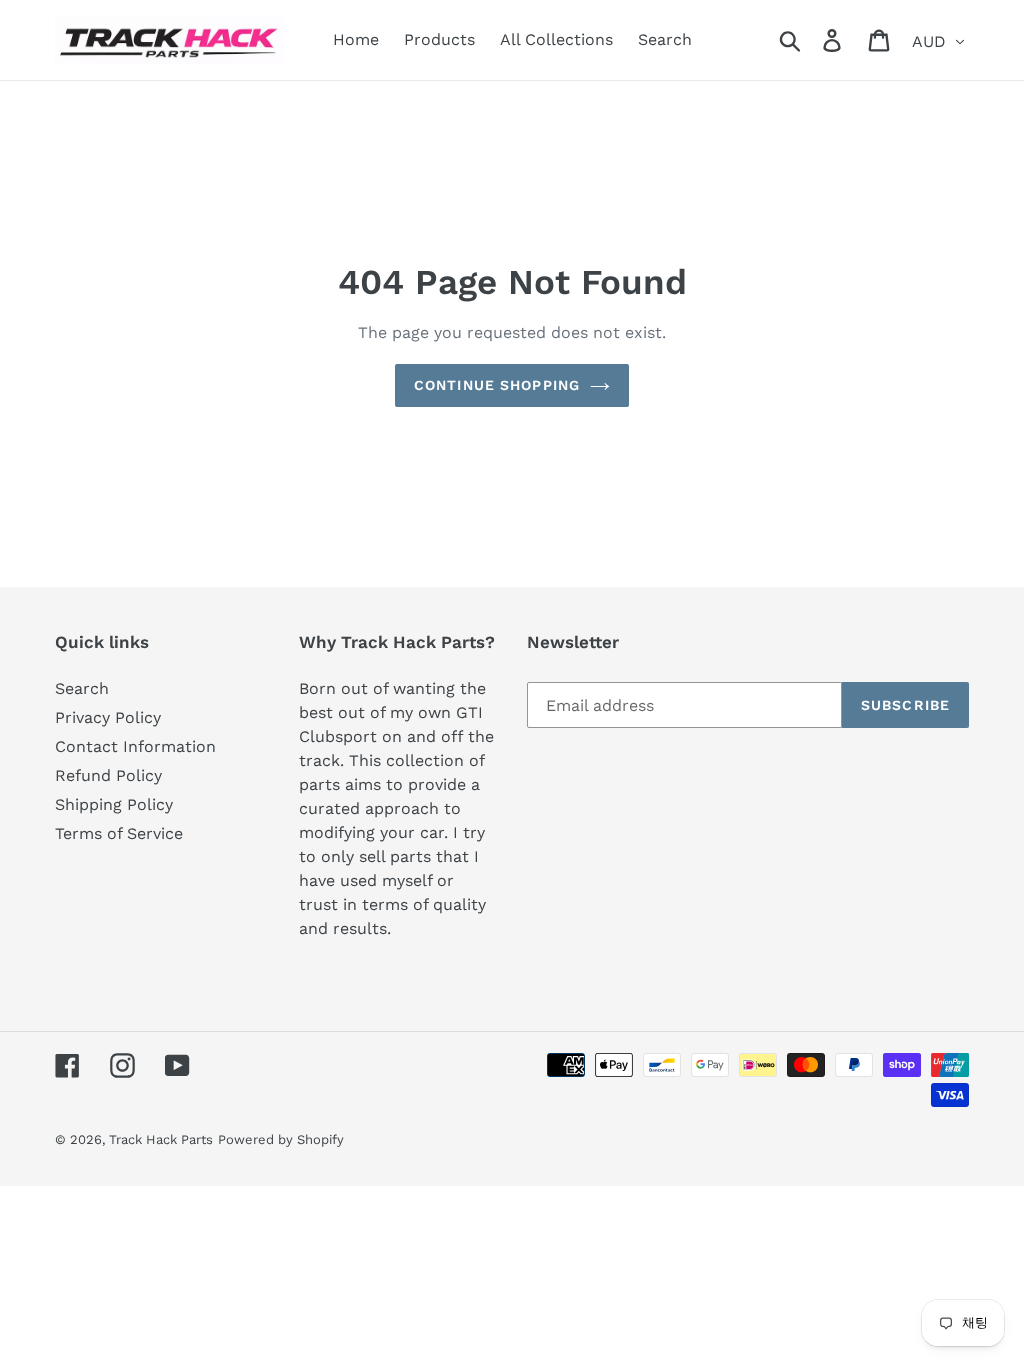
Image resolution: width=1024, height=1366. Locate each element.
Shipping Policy (114, 804)
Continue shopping (497, 385)
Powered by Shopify (281, 1139)
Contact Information (135, 746)
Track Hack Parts (161, 1139)
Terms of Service (119, 833)
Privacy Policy (108, 717)
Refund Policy (108, 775)
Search (82, 688)
